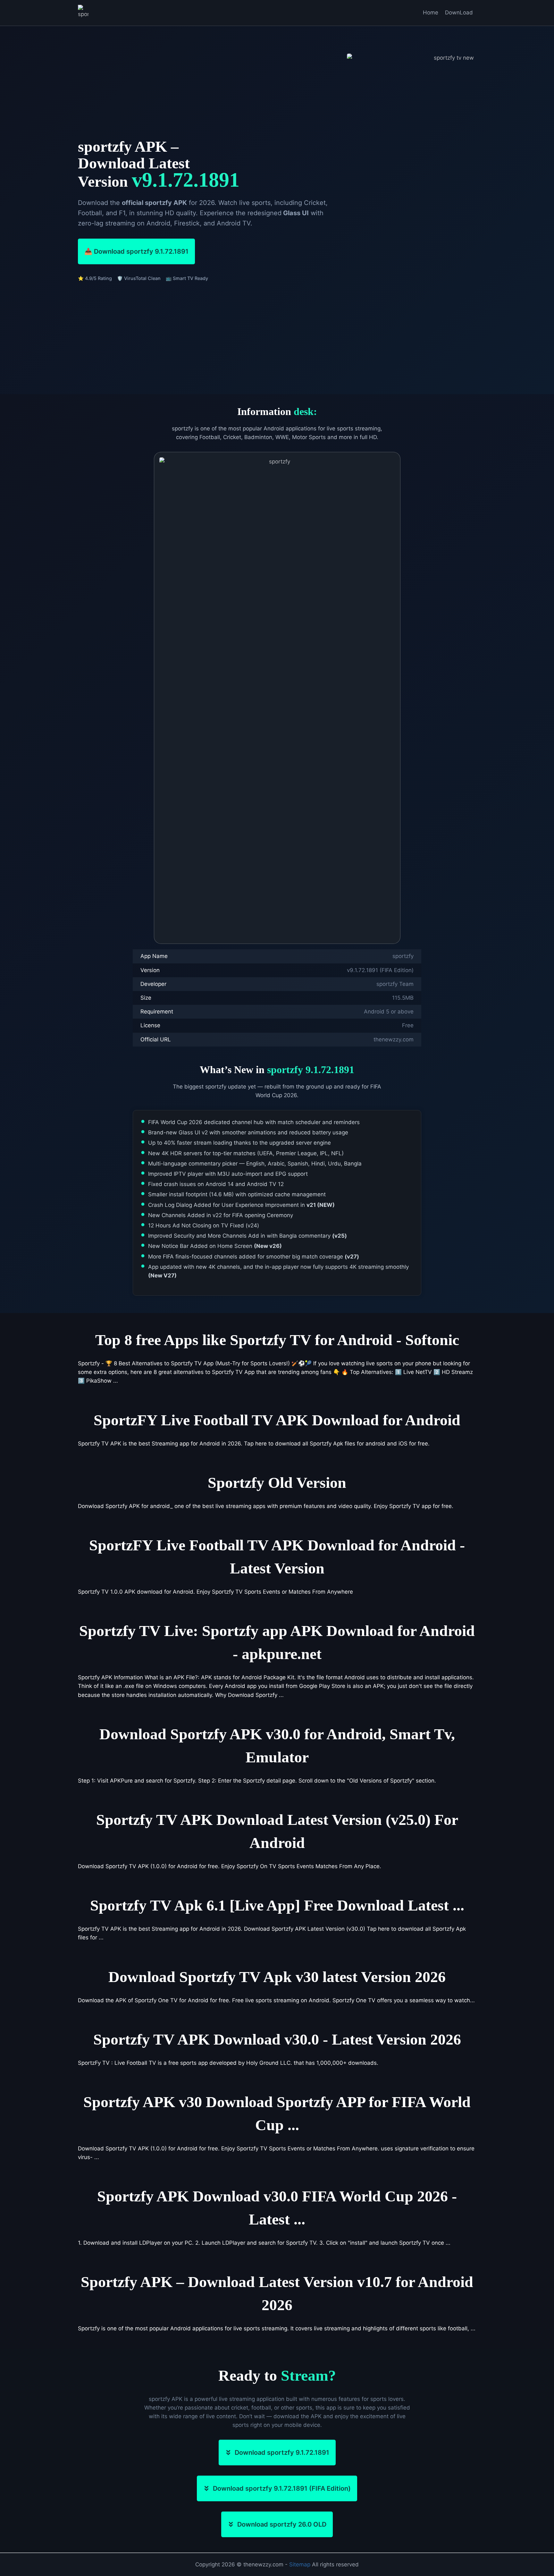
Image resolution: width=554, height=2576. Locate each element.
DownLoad (459, 13)
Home (431, 13)
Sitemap (300, 2564)
